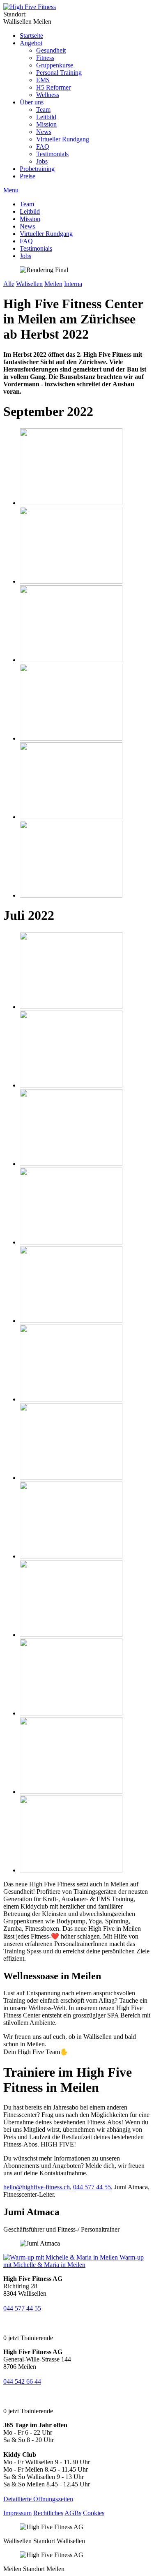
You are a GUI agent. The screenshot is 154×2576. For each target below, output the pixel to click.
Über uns (32, 102)
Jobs (42, 161)
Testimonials (52, 154)
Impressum (17, 2513)
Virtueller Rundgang (63, 139)
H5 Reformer (53, 87)
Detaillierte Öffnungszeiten (38, 2499)
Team (43, 110)
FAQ (43, 147)
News (44, 132)
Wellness (48, 95)
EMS (43, 80)
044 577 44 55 (92, 2187)
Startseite (31, 36)
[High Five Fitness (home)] (30, 7)
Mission (46, 124)
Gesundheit (51, 50)
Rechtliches (48, 2513)
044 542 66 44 (22, 2381)
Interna (73, 284)
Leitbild (46, 117)
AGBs (73, 2513)
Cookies (94, 2513)
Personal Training (59, 73)
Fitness (45, 58)
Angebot (31, 43)
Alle (9, 284)
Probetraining (37, 169)
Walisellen (29, 284)
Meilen (53, 284)
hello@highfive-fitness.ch (37, 2187)
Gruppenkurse (55, 65)
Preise (28, 176)
